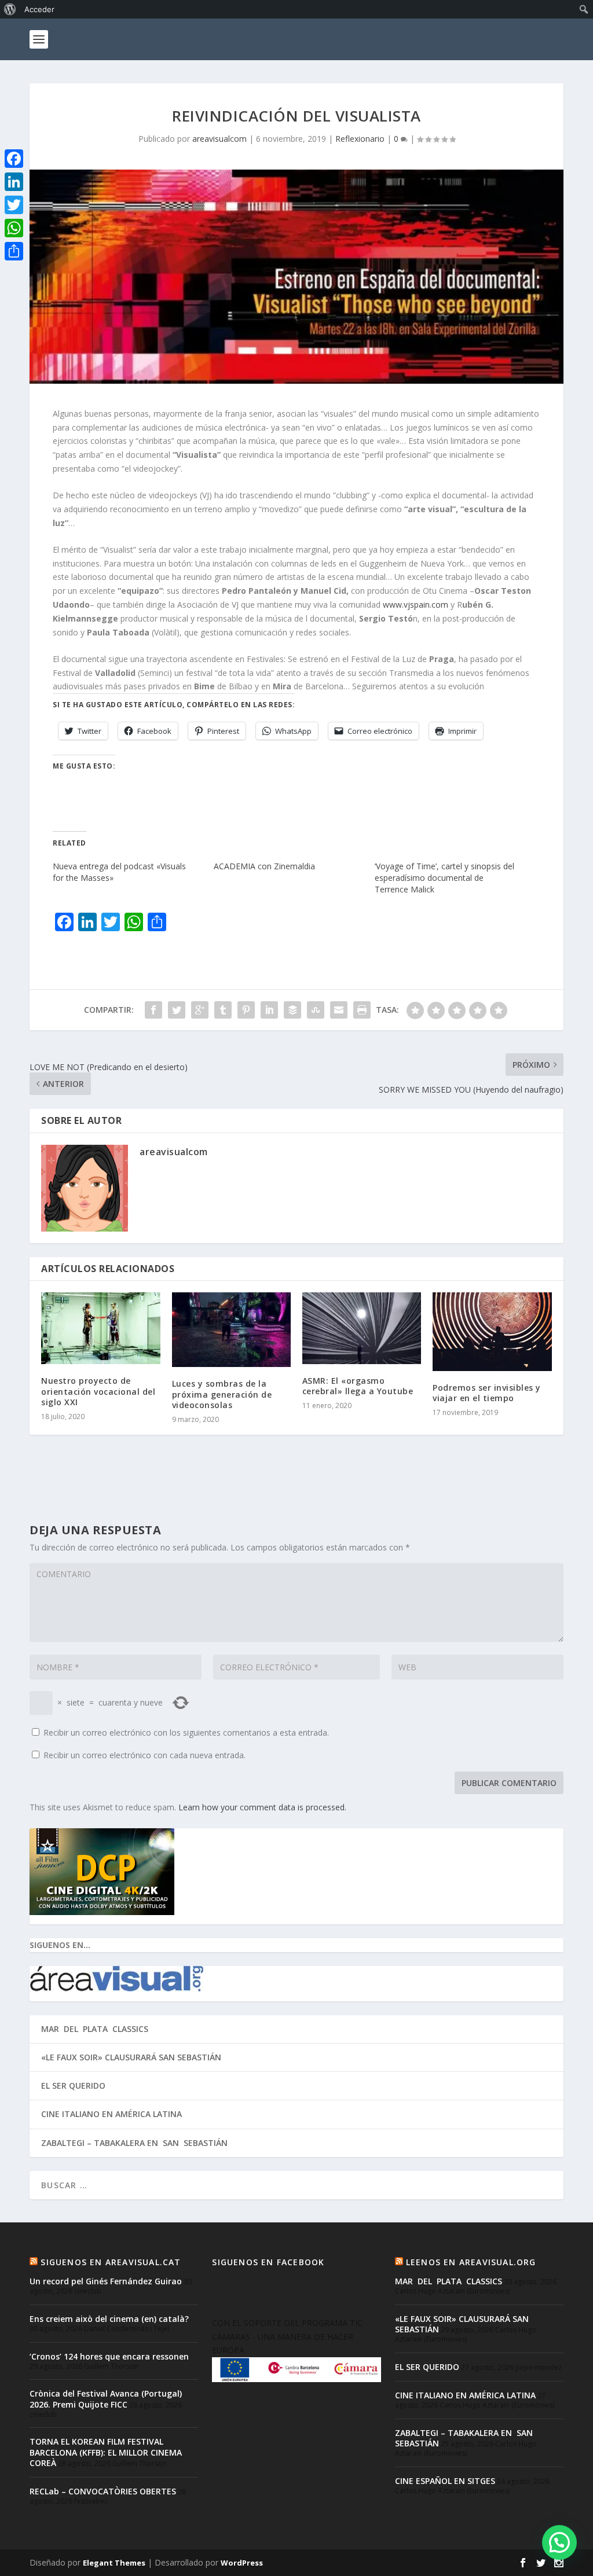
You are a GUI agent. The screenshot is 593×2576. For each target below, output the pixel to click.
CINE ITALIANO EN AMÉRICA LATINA (111, 2114)
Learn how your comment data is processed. (262, 1807)
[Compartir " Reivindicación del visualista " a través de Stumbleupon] (316, 1010)
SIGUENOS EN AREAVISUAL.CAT (111, 2262)
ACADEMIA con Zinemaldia (264, 866)
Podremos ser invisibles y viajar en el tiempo (487, 1393)
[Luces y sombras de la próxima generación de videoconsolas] (231, 1330)
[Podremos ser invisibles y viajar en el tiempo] (492, 1332)
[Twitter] (14, 205)
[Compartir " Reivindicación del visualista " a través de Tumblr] (223, 1010)
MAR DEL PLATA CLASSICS (95, 2029)
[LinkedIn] (14, 182)
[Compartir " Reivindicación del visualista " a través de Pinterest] (246, 1010)
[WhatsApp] (14, 228)
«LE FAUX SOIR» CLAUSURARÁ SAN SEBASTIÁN (131, 2057)
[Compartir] (14, 251)
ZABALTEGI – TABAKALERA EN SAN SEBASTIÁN (134, 2143)
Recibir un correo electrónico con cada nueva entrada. (144, 1755)
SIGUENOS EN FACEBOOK (268, 2262)
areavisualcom (219, 139)
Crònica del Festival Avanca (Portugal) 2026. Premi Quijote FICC (106, 2399)
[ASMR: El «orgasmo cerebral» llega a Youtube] (362, 1328)
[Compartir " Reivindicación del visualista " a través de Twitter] (177, 1010)
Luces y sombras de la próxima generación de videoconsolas (222, 1394)
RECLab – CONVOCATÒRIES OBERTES (103, 2491)
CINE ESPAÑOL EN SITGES (445, 2481)
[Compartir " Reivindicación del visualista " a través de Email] (339, 1010)
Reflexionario (360, 139)
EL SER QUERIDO (73, 2086)
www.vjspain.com (416, 605)
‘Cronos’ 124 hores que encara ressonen (109, 2356)
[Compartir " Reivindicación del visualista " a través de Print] (362, 1010)
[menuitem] (10, 9)
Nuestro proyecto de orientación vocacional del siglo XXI (98, 1391)
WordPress (242, 2563)
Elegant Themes (114, 2563)
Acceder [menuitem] (39, 9)
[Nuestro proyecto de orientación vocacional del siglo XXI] (100, 1328)
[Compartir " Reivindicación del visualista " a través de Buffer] (292, 1010)
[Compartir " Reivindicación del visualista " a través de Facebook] (153, 1010)
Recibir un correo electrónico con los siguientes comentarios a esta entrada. (186, 1732)
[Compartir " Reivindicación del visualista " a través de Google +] (200, 1010)
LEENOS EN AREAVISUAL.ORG (471, 2262)
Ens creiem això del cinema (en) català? (109, 2319)
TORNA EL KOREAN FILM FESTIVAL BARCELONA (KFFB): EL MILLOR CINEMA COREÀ (106, 2452)
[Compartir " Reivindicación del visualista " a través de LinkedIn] (269, 1010)
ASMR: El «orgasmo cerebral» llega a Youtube (358, 1386)
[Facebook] (14, 159)
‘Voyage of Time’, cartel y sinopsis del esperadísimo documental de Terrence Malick (444, 878)
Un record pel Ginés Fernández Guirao (106, 2281)
